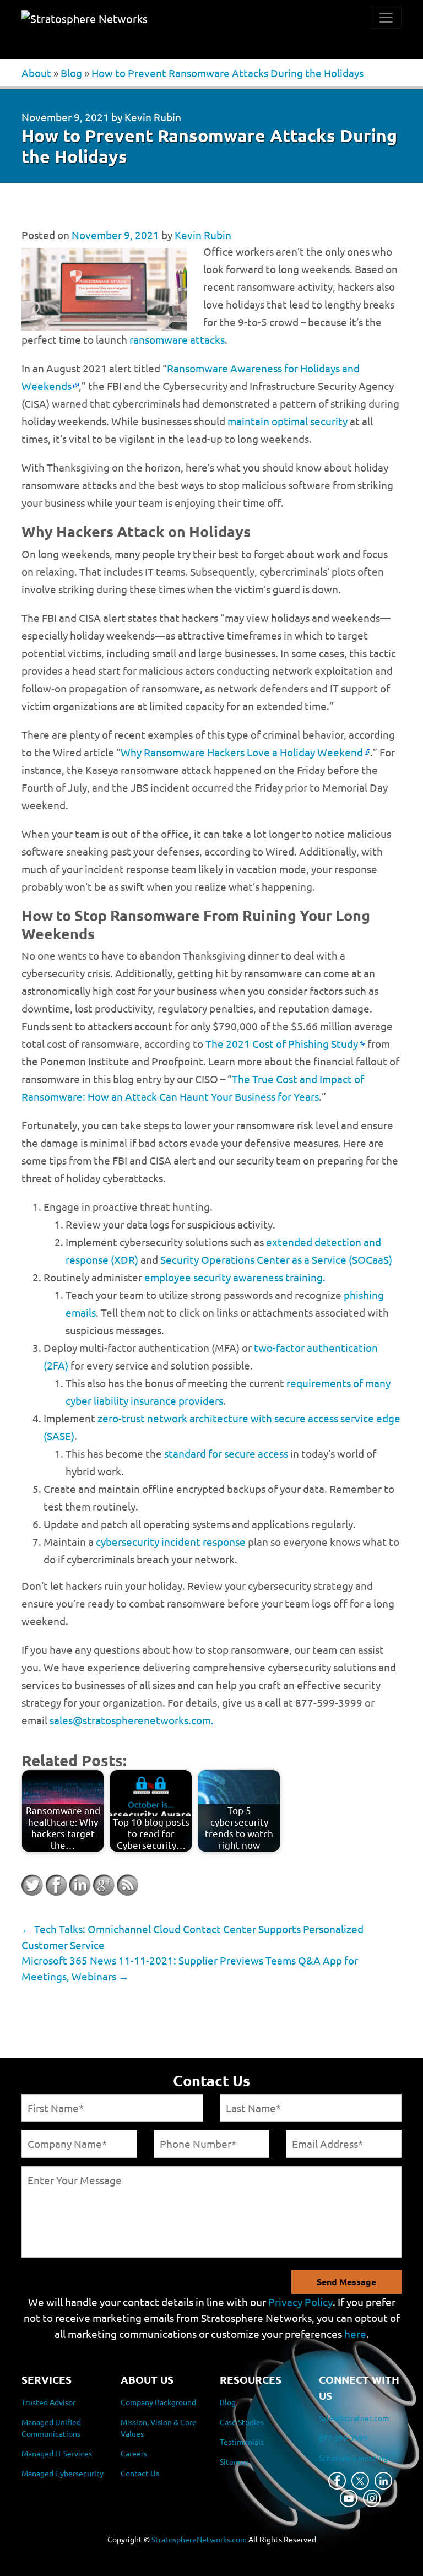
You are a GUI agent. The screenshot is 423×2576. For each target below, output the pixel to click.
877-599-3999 (343, 2438)
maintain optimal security (288, 421)
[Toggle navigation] (386, 18)
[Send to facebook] (56, 1885)
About (36, 73)
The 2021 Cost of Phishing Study (282, 1043)
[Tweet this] (32, 1885)
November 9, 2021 (65, 117)
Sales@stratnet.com (354, 2418)
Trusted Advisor (48, 2402)
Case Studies (242, 2422)
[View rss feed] (127, 1885)
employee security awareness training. (235, 1277)
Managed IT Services (57, 2453)
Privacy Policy (300, 2302)
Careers (134, 2453)
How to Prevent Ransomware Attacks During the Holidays (227, 73)
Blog (71, 73)
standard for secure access (226, 1453)
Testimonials (242, 2442)
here (355, 2334)
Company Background (158, 2402)
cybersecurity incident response (171, 1541)
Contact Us (140, 2473)
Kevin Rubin (153, 117)
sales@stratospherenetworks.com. (132, 1720)
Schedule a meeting (353, 2458)
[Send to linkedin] (80, 1885)
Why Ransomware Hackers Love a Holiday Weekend (242, 752)
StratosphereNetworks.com (199, 2539)
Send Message (346, 2282)
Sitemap (234, 2461)
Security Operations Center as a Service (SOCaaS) (276, 1259)
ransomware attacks (177, 339)
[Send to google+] (104, 1885)
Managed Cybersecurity (63, 2473)
